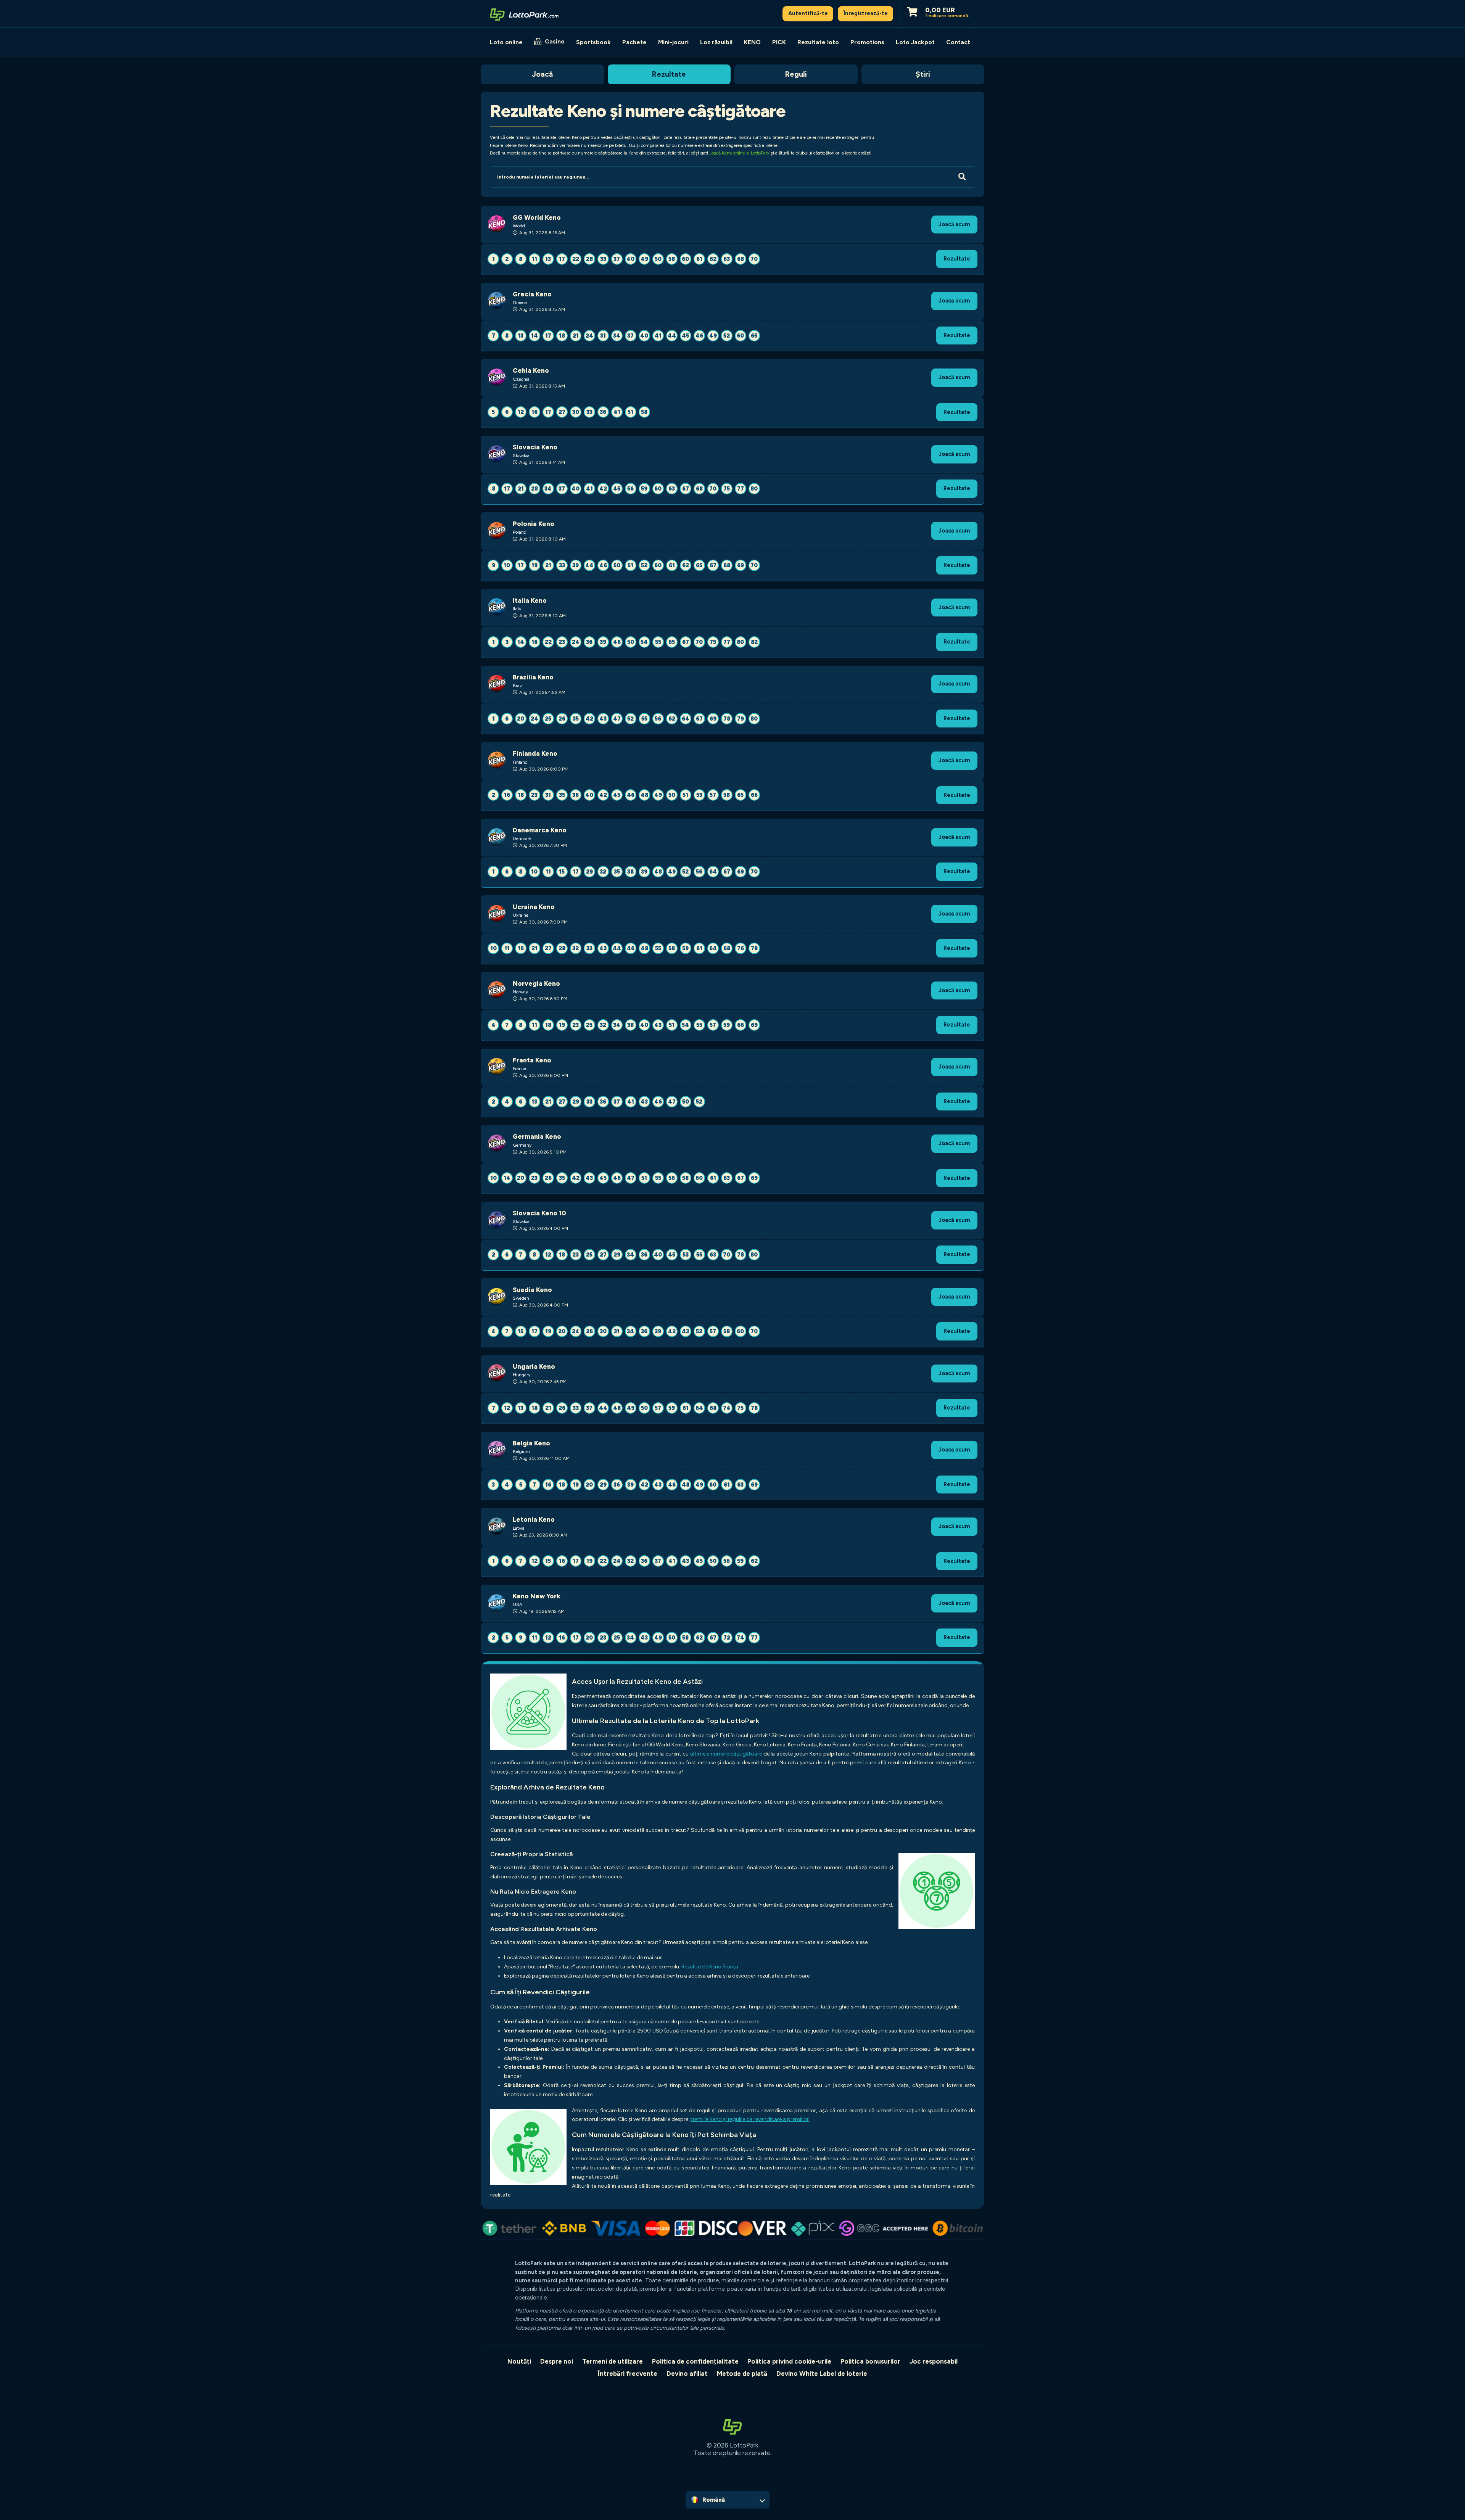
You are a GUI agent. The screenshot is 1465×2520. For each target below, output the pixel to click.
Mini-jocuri (673, 42)
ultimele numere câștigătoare (726, 1754)
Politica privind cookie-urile (789, 2361)
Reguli (796, 74)
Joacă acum (954, 224)
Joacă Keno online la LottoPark (739, 153)
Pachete (634, 42)
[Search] (962, 177)
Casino (555, 41)
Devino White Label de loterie (822, 2374)
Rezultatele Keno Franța (710, 1967)
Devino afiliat (687, 2374)
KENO (752, 42)
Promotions (867, 42)
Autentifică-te (808, 13)
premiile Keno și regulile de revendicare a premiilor (749, 2119)
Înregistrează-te (866, 13)
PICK (779, 42)
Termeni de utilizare (613, 2361)
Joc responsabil (934, 2361)
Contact (958, 42)
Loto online (506, 42)
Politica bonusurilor (870, 2361)
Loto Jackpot (915, 42)
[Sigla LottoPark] (524, 14)
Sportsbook (593, 42)
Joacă (542, 74)
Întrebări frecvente (628, 2374)
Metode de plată (742, 2374)
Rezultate (669, 74)
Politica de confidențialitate (695, 2361)
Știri (923, 74)
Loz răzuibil (716, 42)
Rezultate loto (818, 42)
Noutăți (519, 2361)
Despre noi (557, 2361)
